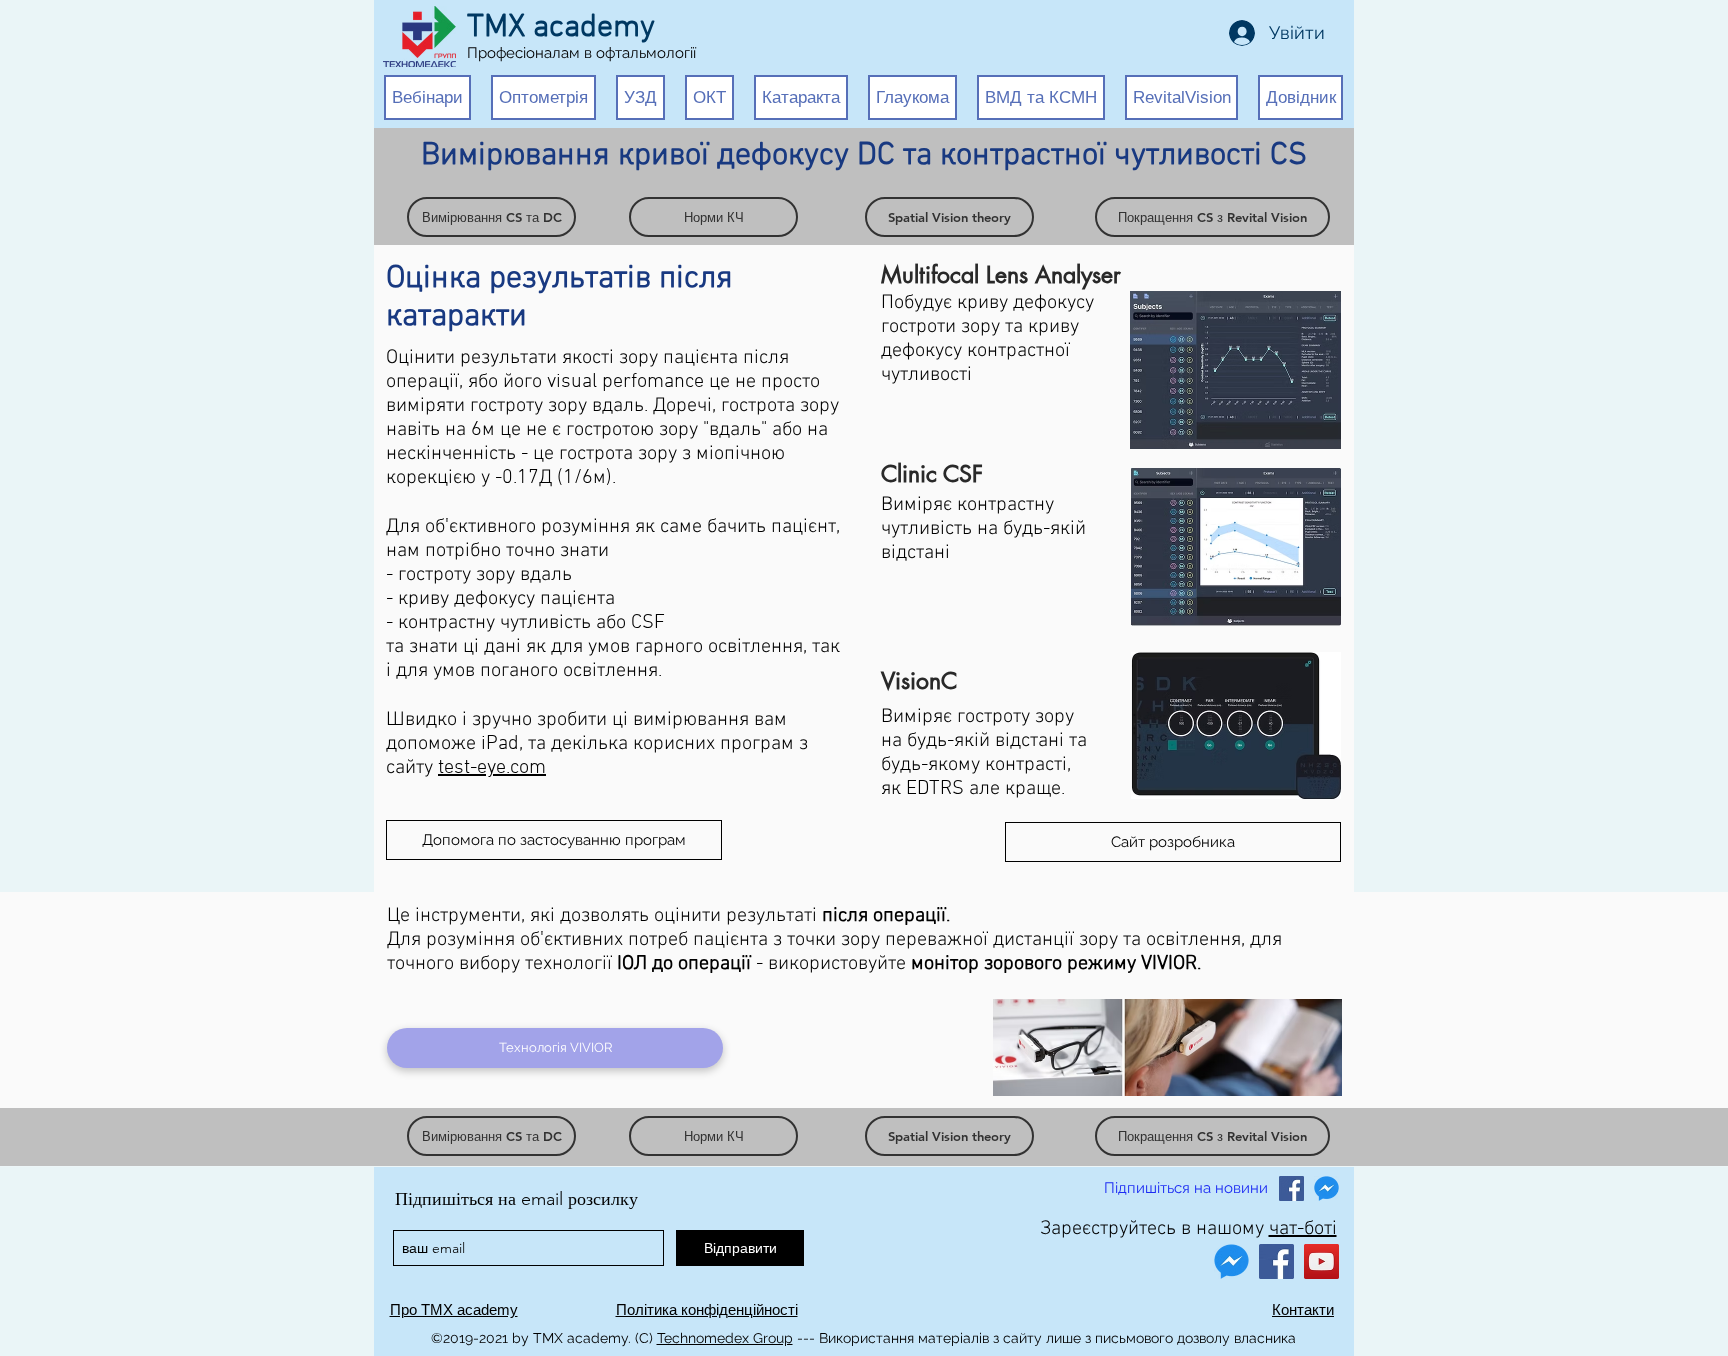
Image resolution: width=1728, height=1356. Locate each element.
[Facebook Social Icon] (1291, 1188)
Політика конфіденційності (707, 1309)
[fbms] (1326, 1188)
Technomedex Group (725, 1338)
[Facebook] (1276, 1261)
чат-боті (1303, 1229)
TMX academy (561, 28)
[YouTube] (1321, 1261)
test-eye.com (492, 768)
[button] (427, 97)
